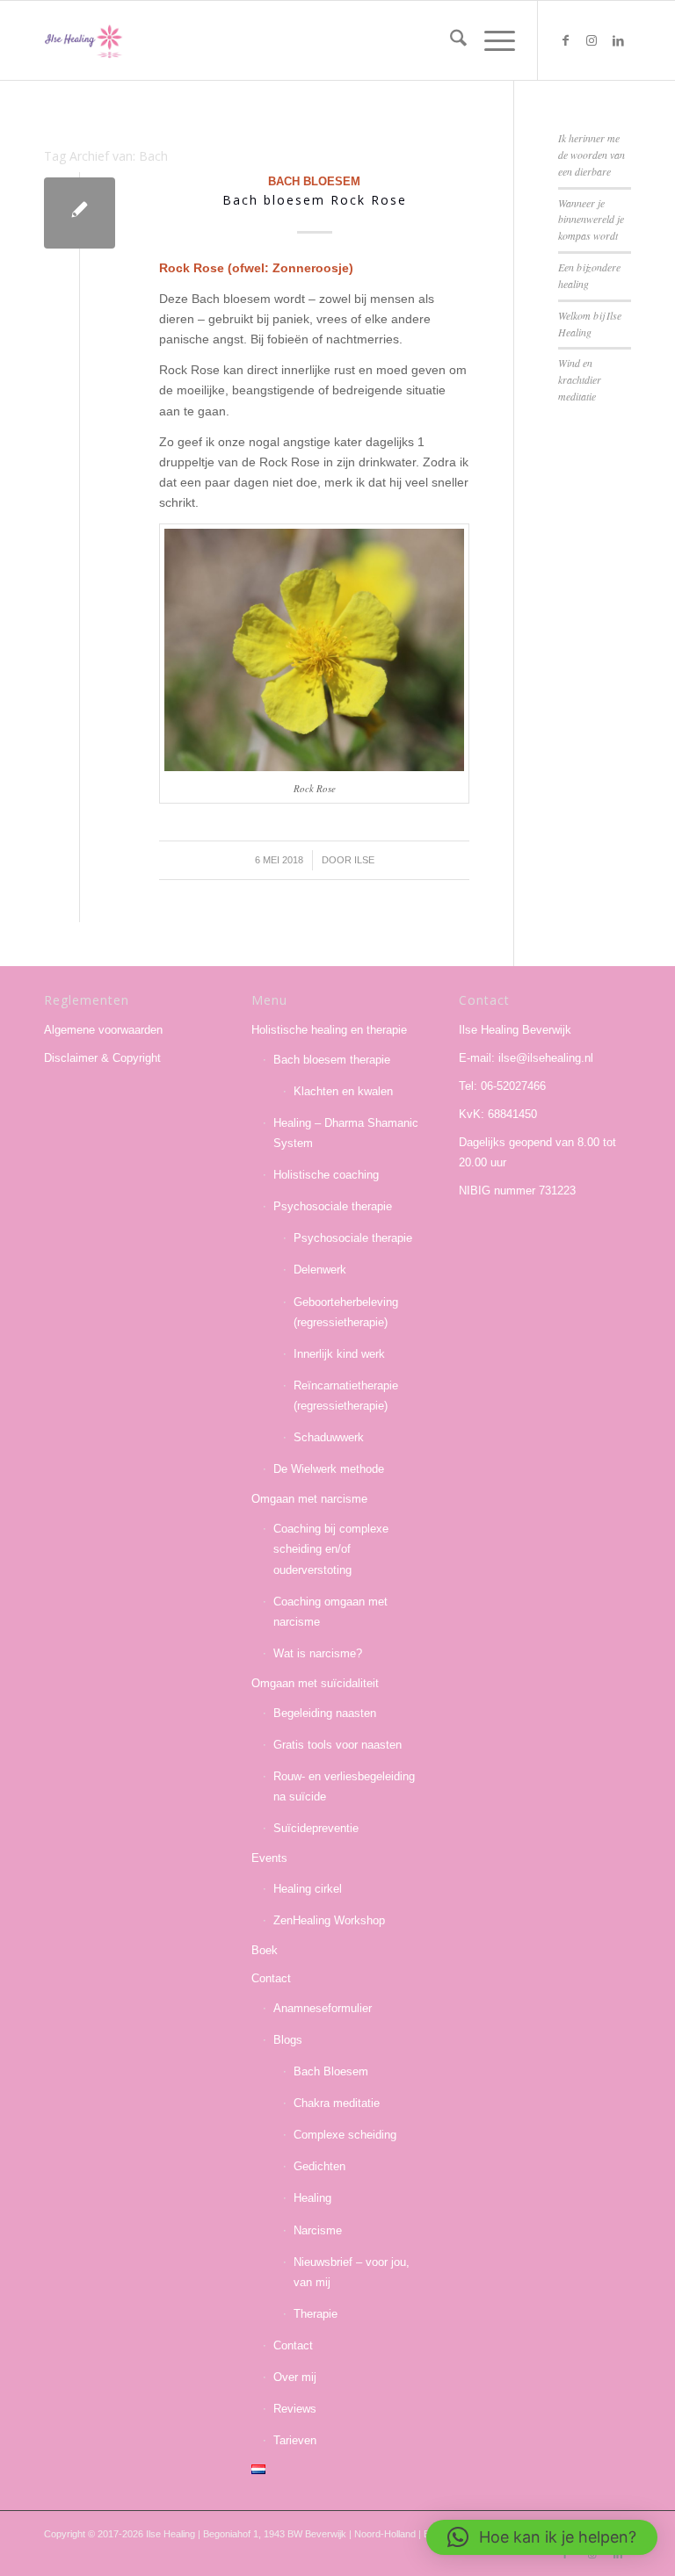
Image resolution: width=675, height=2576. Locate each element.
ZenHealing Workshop (329, 1920)
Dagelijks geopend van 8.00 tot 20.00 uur (537, 1152)
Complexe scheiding (345, 2135)
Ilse (364, 860)
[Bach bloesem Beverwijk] (80, 213)
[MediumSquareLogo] (83, 40)
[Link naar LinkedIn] (618, 40)
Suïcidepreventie (316, 1828)
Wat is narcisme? (318, 1653)
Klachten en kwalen (343, 1091)
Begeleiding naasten (325, 1713)
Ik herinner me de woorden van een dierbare (592, 155)
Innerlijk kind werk (339, 1354)
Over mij (295, 2377)
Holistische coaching (326, 1175)
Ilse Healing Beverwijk (515, 1030)
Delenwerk (320, 1270)
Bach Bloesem (314, 182)
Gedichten (319, 2166)
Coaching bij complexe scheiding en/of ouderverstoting (331, 1549)
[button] (542, 2537)
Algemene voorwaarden (103, 1030)
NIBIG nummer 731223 (517, 1191)
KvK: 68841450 (498, 1114)
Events (269, 1858)
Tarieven (295, 2440)
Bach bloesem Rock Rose (315, 200)
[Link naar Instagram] (592, 40)
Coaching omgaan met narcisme (330, 1612)
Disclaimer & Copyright (102, 1058)
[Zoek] (450, 40)
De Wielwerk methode (329, 1469)
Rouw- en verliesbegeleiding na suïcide (344, 1786)
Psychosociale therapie (333, 1206)
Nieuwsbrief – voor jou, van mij (352, 2272)
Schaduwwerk (329, 1437)
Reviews (295, 2409)
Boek (265, 1950)
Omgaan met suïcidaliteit (315, 1683)
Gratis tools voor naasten (337, 1745)
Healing (312, 2198)
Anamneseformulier (323, 2008)
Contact (271, 1978)
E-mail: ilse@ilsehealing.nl (526, 1058)
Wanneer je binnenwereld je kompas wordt (591, 220)
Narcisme (318, 2230)
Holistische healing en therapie (329, 1030)
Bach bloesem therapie (332, 1060)
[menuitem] (450, 40)
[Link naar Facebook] (565, 40)
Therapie (316, 2314)
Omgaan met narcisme (309, 1499)
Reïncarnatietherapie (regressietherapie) (346, 1396)
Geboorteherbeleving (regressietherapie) (346, 1312)
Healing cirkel (308, 1889)
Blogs (288, 2040)
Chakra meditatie (337, 2103)
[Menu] (491, 40)
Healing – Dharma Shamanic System (346, 1133)
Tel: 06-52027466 (502, 1086)
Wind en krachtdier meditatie (580, 379)
